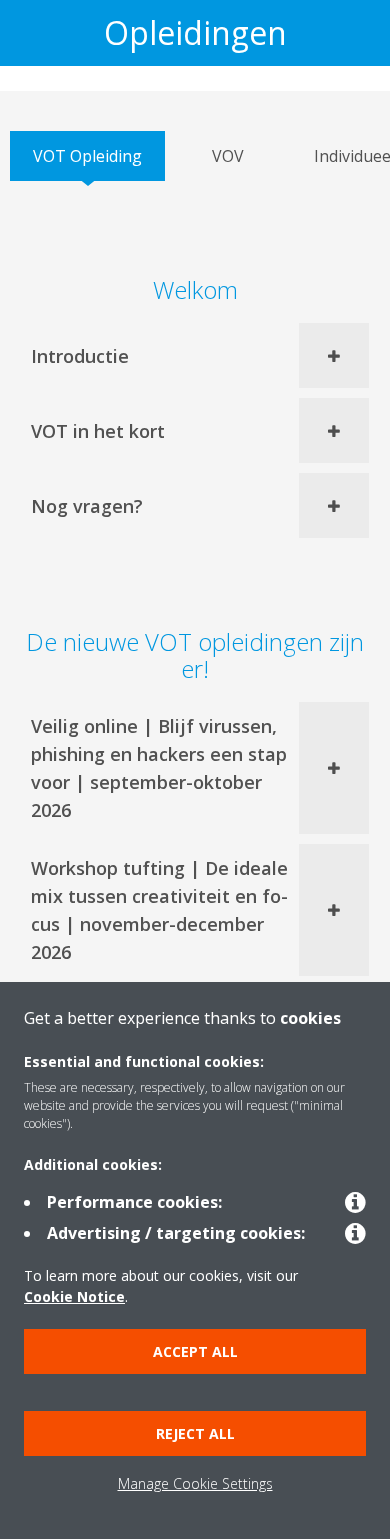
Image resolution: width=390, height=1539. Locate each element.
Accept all (195, 1351)
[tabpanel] (195, 806)
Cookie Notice (74, 1296)
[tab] (87, 156)
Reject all (195, 1433)
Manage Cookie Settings (195, 1483)
